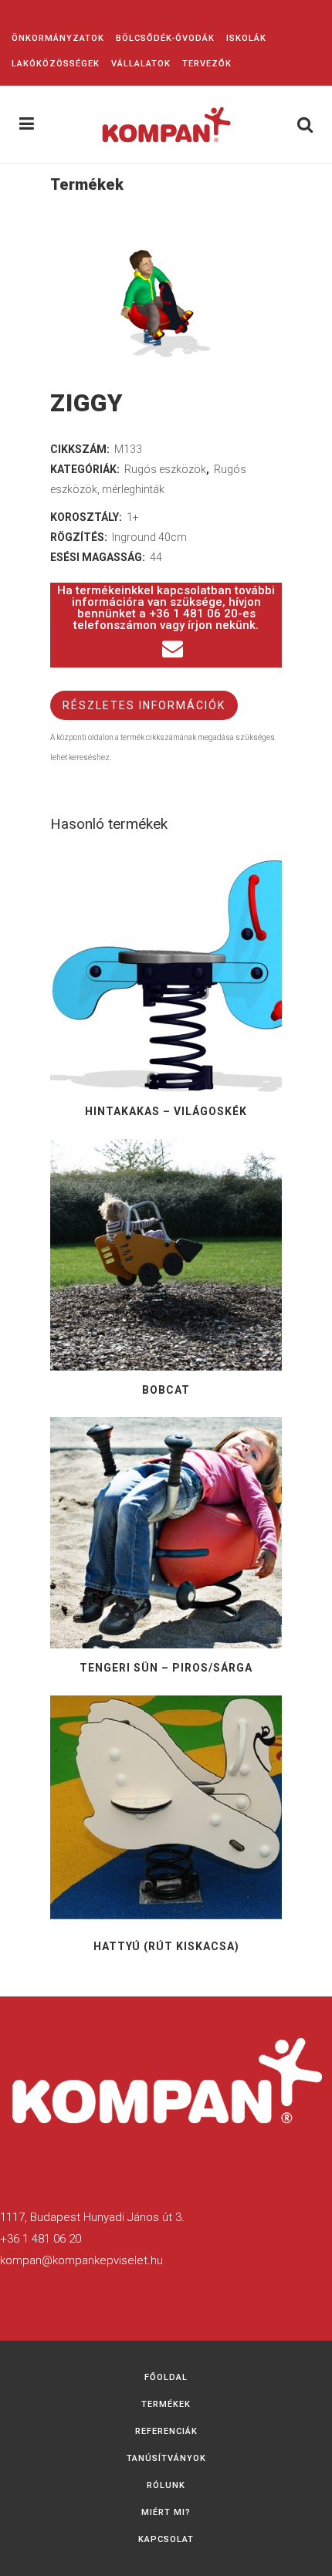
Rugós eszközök (165, 469)
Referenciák (166, 2431)
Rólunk (166, 2485)
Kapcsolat (166, 2539)
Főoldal (166, 2377)
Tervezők (207, 64)
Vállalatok (141, 64)
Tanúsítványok (166, 2458)
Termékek (166, 2404)
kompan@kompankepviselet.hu (81, 2260)
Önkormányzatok (58, 38)
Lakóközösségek (56, 64)
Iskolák (246, 38)
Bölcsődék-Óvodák (165, 38)
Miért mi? (166, 2512)
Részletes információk (144, 705)
